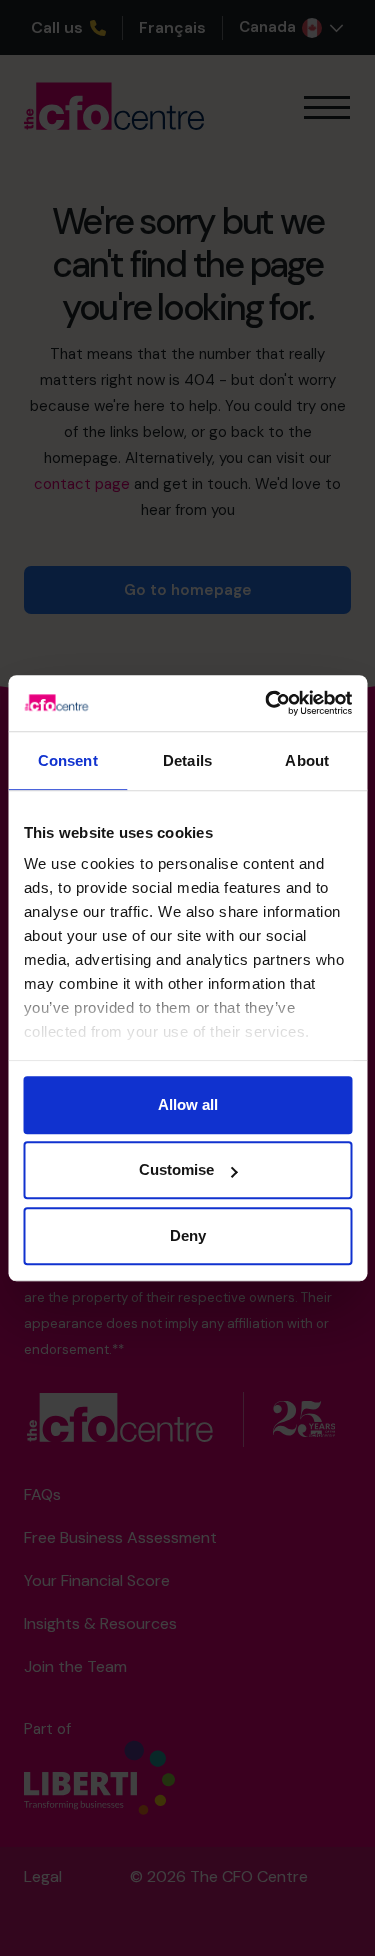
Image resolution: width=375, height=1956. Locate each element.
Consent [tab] (68, 760)
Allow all (188, 1104)
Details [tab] (187, 760)
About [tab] (307, 760)
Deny (188, 1235)
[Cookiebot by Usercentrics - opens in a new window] (267, 703)
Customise (176, 1169)
